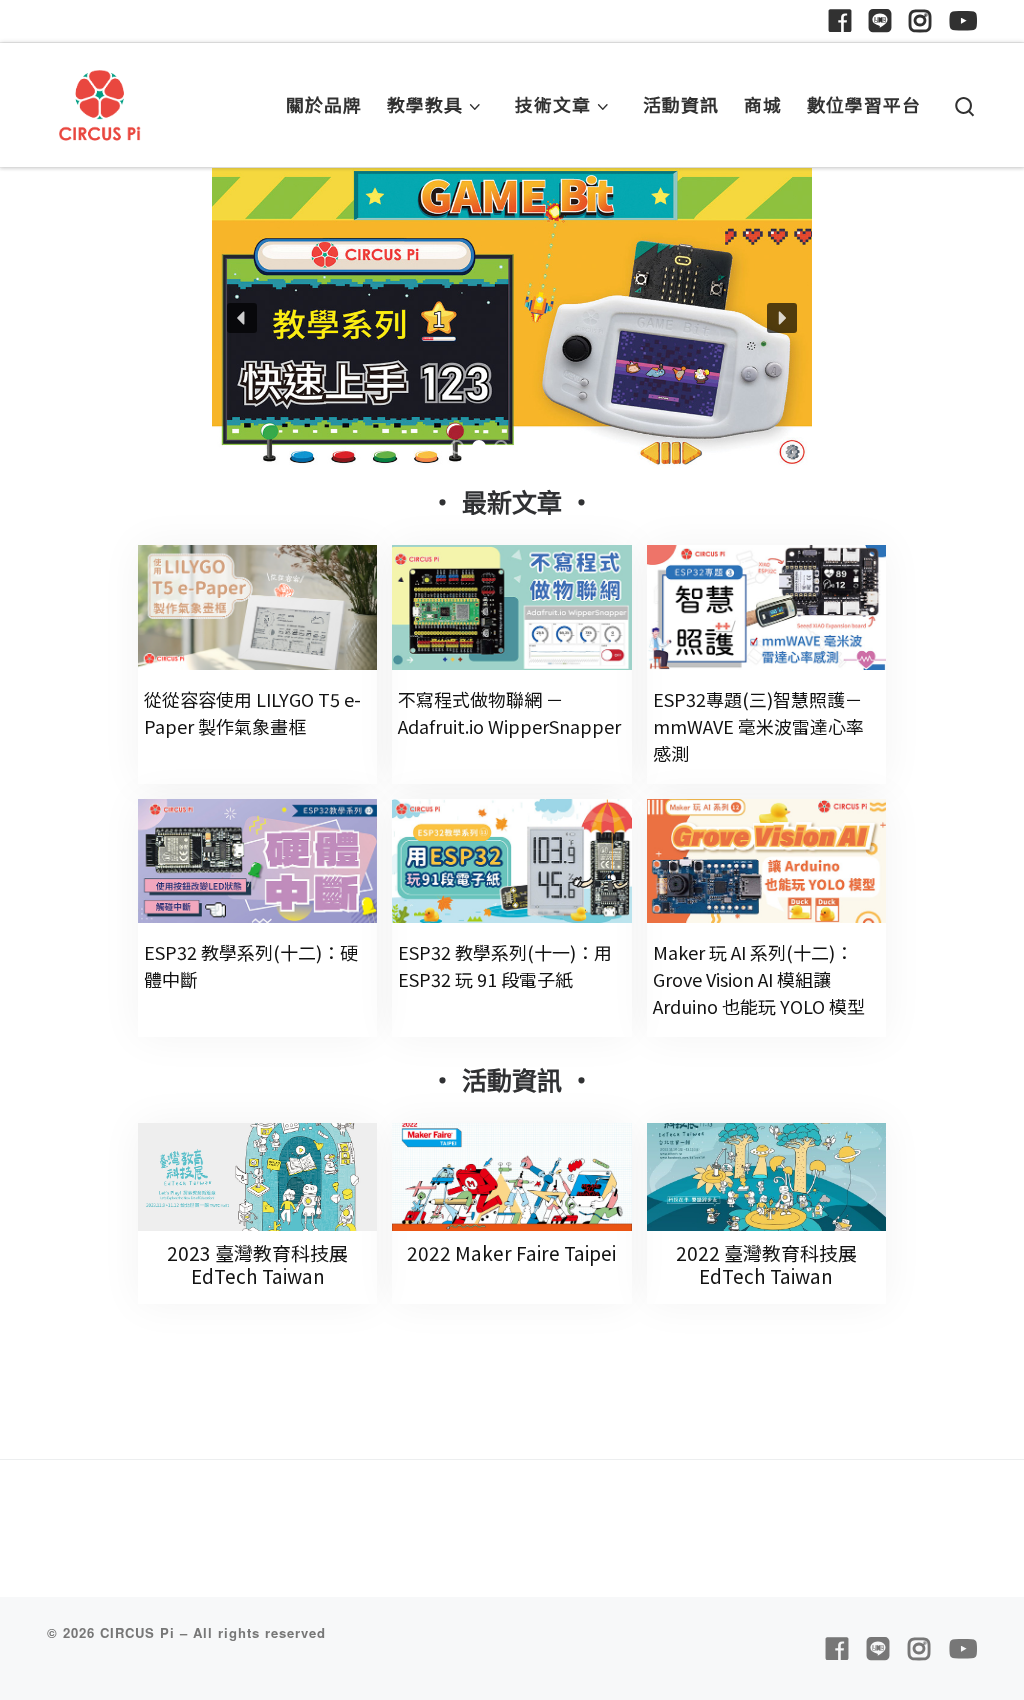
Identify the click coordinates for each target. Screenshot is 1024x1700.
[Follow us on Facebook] (840, 20)
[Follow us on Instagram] (920, 20)
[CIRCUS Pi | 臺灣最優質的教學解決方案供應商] (100, 99)
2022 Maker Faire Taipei (511, 1252)
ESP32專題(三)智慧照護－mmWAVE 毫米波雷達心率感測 (758, 726)
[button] (512, 318)
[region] (512, 318)
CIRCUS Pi (137, 1632)
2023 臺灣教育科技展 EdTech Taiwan (257, 1264)
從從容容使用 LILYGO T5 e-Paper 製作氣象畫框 (252, 712)
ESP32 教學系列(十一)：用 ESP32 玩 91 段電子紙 (505, 965)
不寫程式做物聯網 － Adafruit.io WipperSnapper (509, 712)
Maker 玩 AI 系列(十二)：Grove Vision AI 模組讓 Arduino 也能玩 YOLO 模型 (759, 979)
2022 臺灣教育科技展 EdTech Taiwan (766, 1264)
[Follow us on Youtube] (963, 20)
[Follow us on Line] (880, 20)
